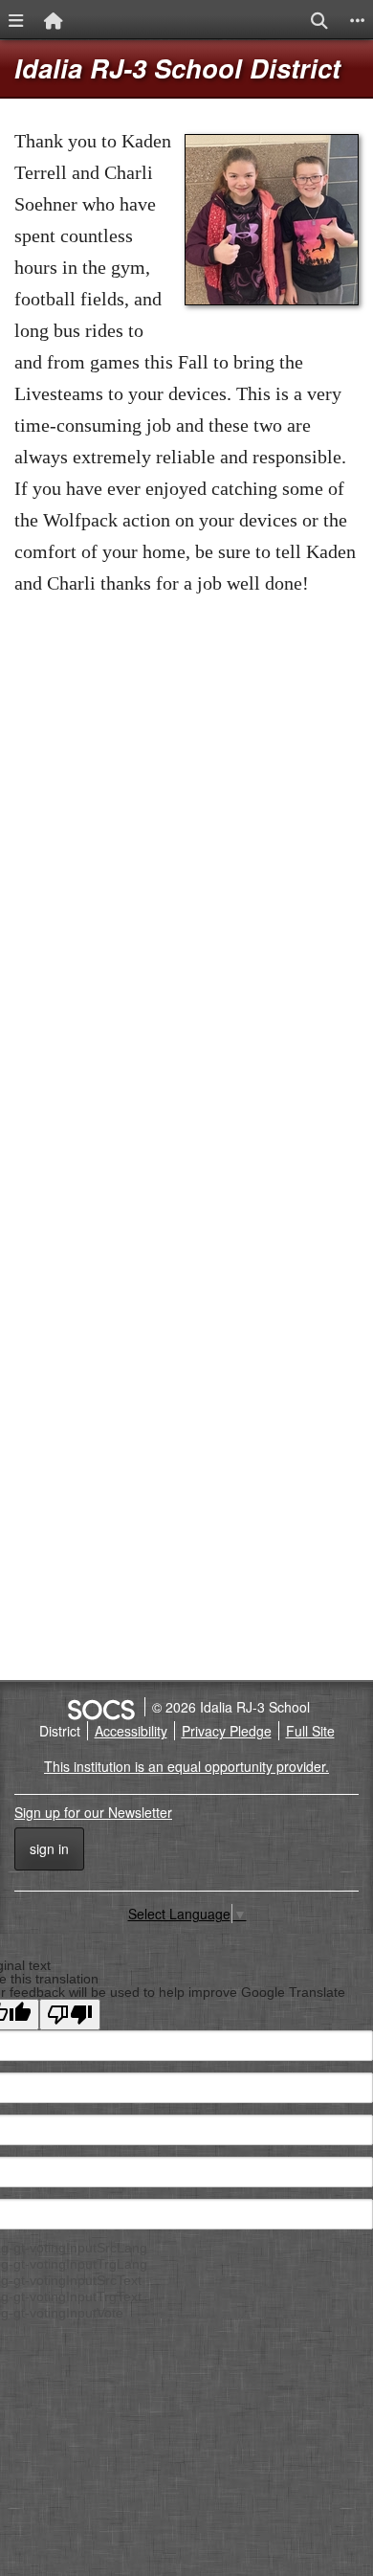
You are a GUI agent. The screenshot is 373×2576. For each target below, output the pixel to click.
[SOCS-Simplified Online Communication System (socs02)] (100, 1707)
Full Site (310, 1731)
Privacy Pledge (227, 1731)
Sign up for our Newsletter (93, 1812)
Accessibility (131, 1731)
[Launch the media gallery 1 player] (272, 300)
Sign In (49, 1848)
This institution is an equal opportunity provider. (186, 1766)
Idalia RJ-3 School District (177, 68)
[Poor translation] (70, 2015)
